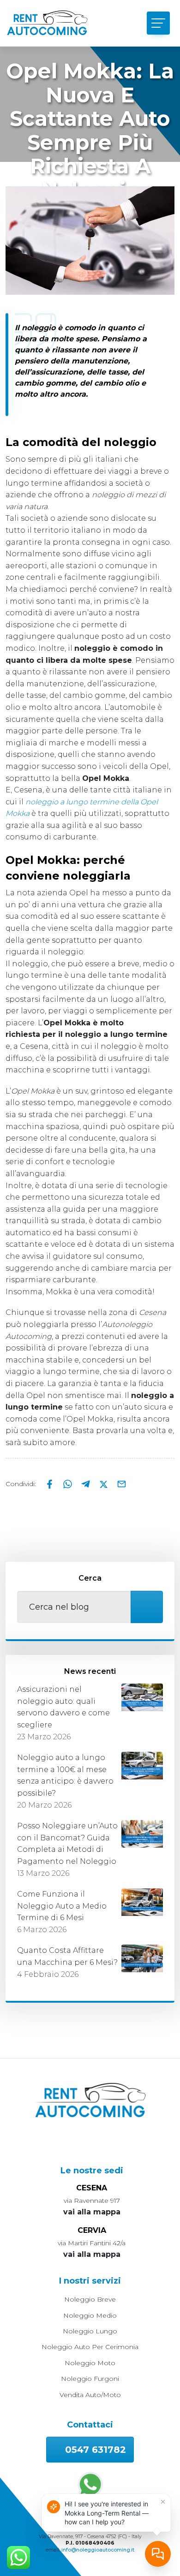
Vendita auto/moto (90, 2395)
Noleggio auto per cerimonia (90, 2347)
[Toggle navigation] (158, 23)
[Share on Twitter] (105, 1484)
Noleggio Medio (90, 2315)
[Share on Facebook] (51, 1484)
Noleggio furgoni (90, 2379)
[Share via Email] (122, 1484)
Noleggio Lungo (90, 2331)
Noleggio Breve (90, 2299)
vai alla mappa (92, 2212)
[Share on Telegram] (87, 1484)
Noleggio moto (90, 2363)
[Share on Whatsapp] (69, 1484)
